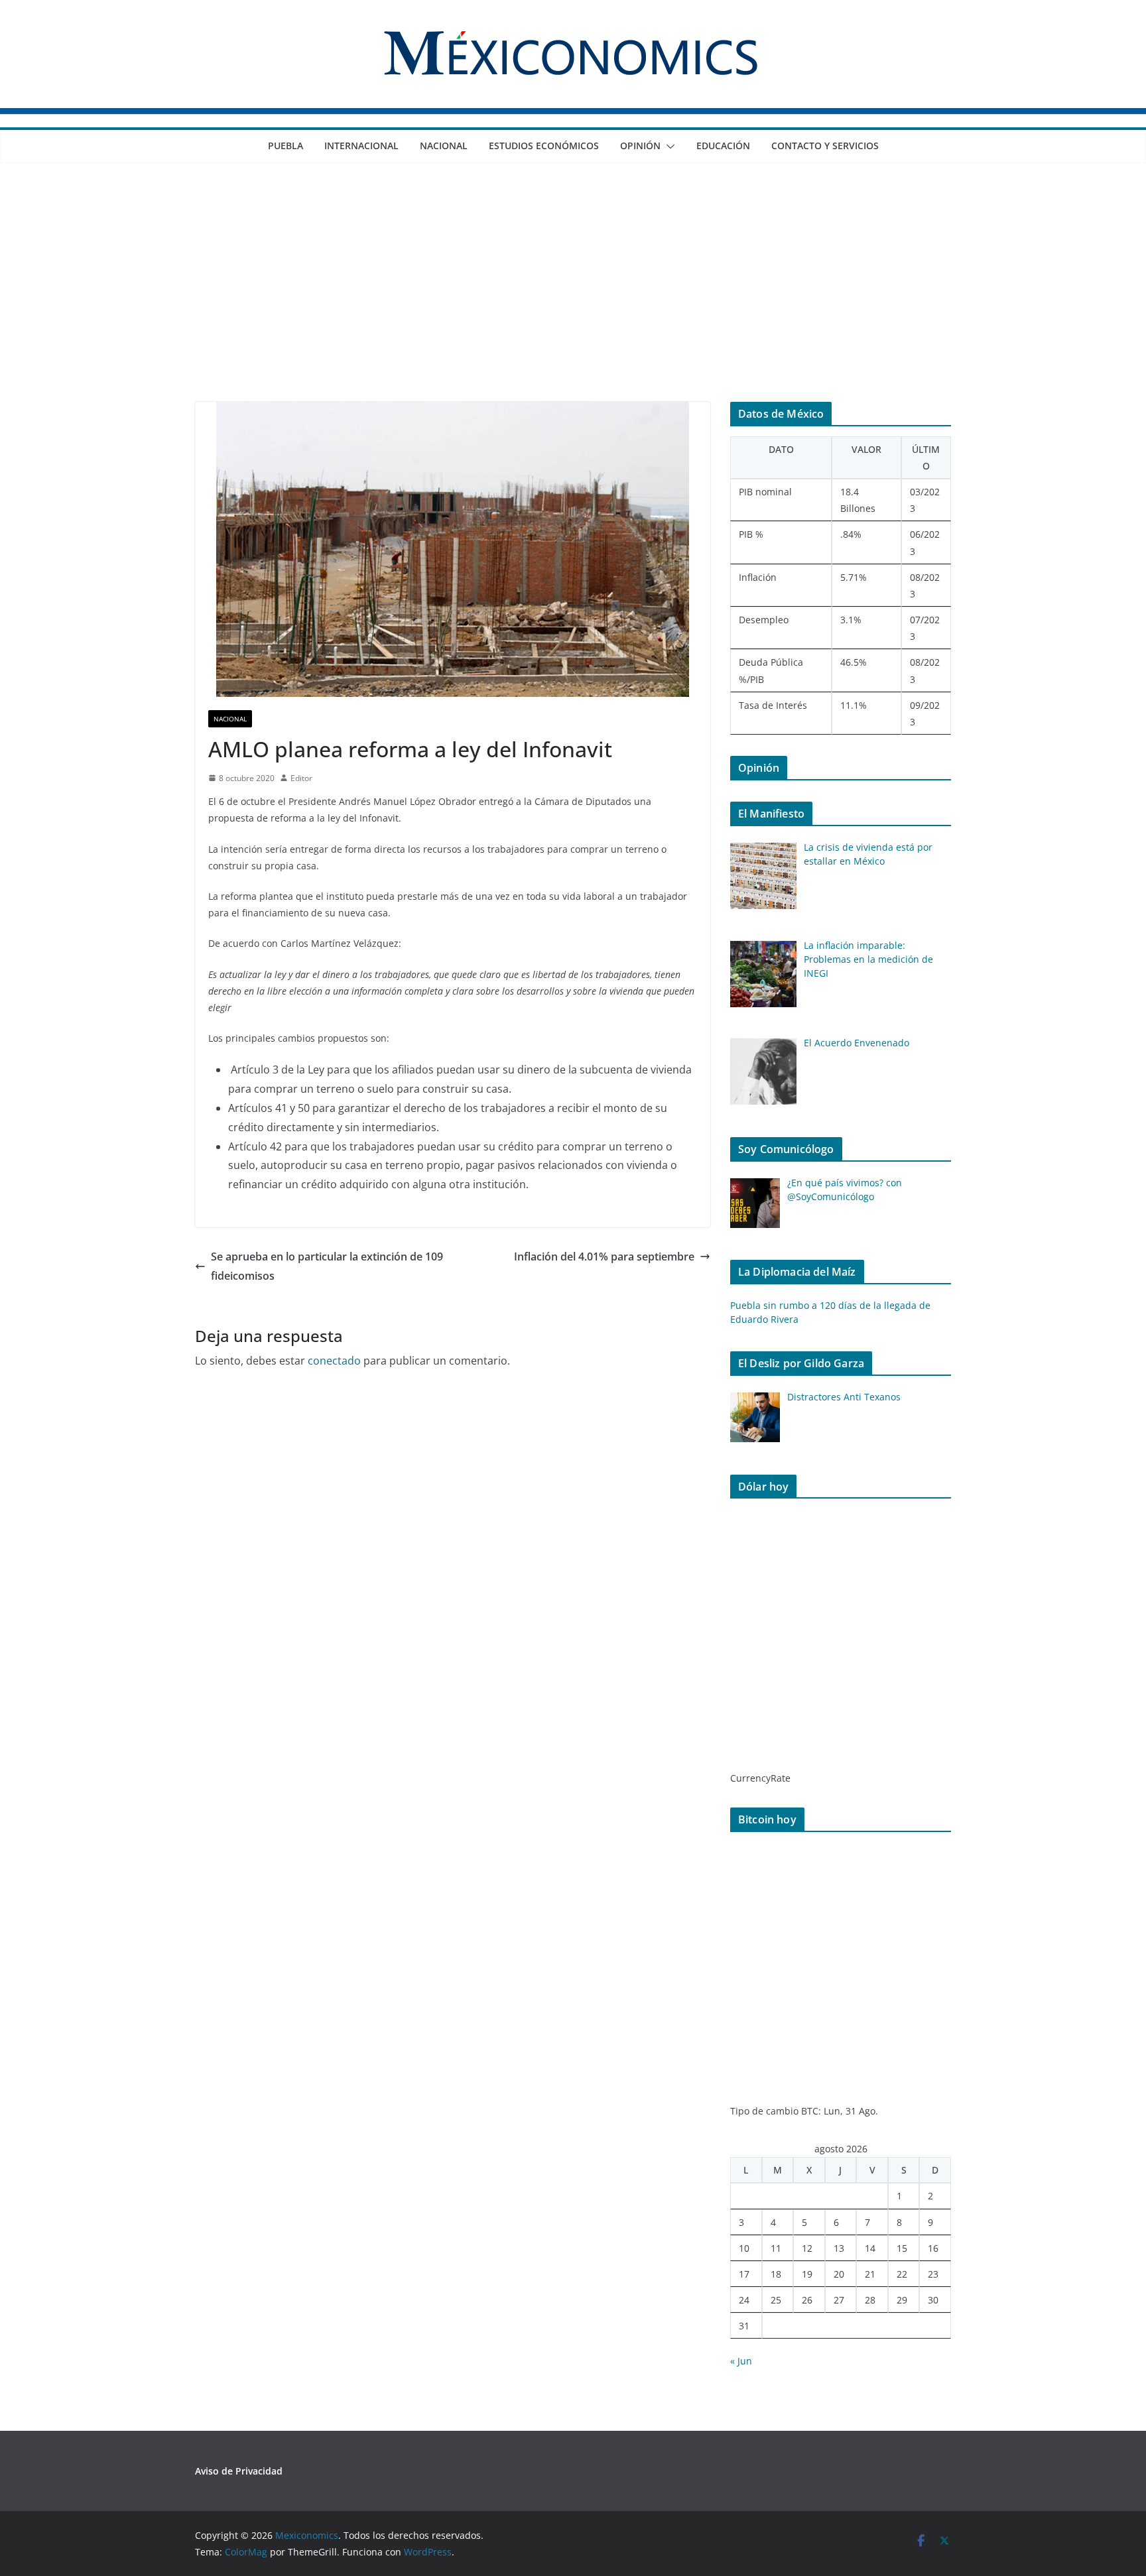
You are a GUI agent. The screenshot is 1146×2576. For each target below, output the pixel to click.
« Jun (741, 2361)
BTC (810, 2111)
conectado (334, 1361)
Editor (301, 778)
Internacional (361, 146)
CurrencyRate (760, 1778)
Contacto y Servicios (825, 146)
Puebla (286, 146)
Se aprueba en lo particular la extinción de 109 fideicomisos (327, 1266)
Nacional (444, 146)
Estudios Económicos (544, 146)
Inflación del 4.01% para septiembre (604, 1257)
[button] (668, 147)
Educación (723, 146)
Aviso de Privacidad (239, 2471)
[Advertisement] (573, 302)
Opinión (640, 146)
